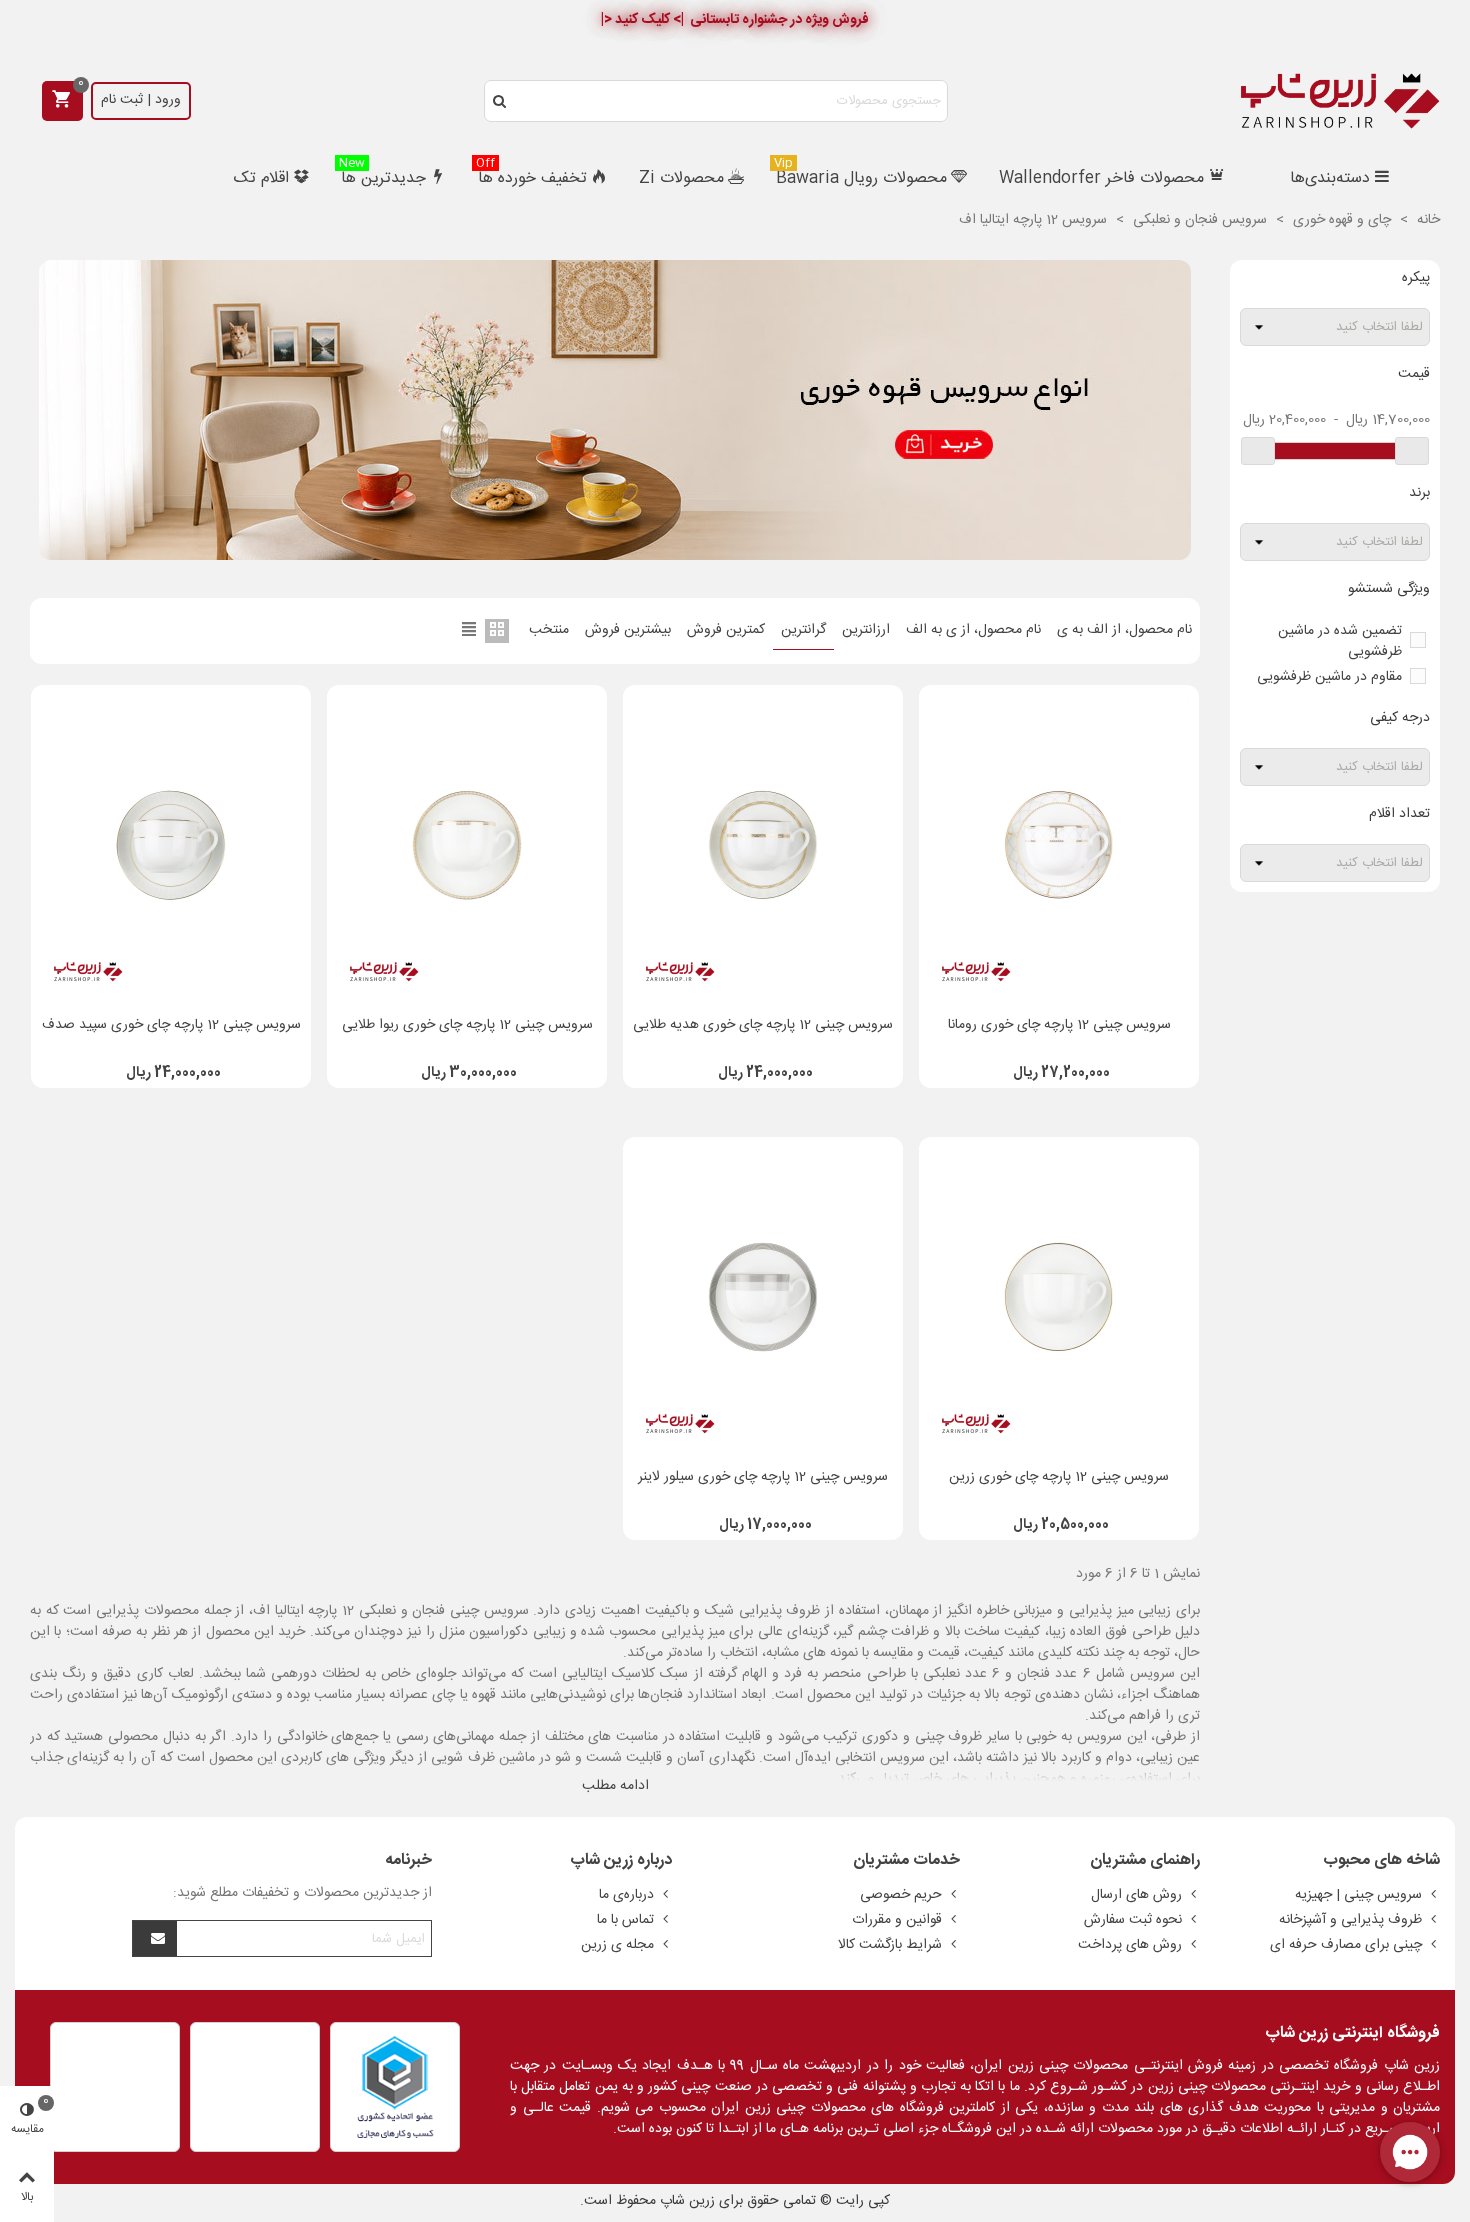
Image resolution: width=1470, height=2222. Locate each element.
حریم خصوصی (901, 1895)
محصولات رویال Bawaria (860, 176)
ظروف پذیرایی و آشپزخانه (1350, 1920)
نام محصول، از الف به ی (1124, 630)
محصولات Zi (681, 178)
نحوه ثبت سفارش (1133, 1920)
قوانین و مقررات (897, 1920)
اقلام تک (261, 178)
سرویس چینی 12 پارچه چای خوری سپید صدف (171, 1025)
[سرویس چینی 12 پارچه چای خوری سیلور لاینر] (763, 1297)
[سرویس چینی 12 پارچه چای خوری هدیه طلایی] (763, 845)
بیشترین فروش (628, 630)
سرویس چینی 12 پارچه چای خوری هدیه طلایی (763, 1025)
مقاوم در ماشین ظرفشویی (1329, 677)
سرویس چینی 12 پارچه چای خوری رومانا (1059, 1025)
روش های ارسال (1136, 1895)
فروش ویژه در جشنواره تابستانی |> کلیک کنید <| (735, 20)
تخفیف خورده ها (531, 176)
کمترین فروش (726, 630)
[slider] (1412, 451)
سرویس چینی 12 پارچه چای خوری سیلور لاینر (763, 1477)
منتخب (549, 630)
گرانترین (803, 630)
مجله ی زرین (617, 1945)
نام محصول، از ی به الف (973, 630)
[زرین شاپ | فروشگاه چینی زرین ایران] (1340, 101)
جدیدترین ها (382, 176)
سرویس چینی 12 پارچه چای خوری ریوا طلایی (467, 1025)
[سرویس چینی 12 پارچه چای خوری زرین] (1059, 1297)
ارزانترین (866, 630)
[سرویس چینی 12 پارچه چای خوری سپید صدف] (171, 845)
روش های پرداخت (1130, 1945)
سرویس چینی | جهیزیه (1358, 1895)
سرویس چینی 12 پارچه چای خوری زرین (1059, 1477)
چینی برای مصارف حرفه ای (1346, 1945)
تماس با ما (625, 1920)
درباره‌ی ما (626, 1895)
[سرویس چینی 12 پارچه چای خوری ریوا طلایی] (467, 845)
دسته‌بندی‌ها (1330, 178)
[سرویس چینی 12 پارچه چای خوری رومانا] (1059, 845)
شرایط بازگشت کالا (890, 1945)
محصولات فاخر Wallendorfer (1101, 178)
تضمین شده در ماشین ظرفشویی (1340, 641)
